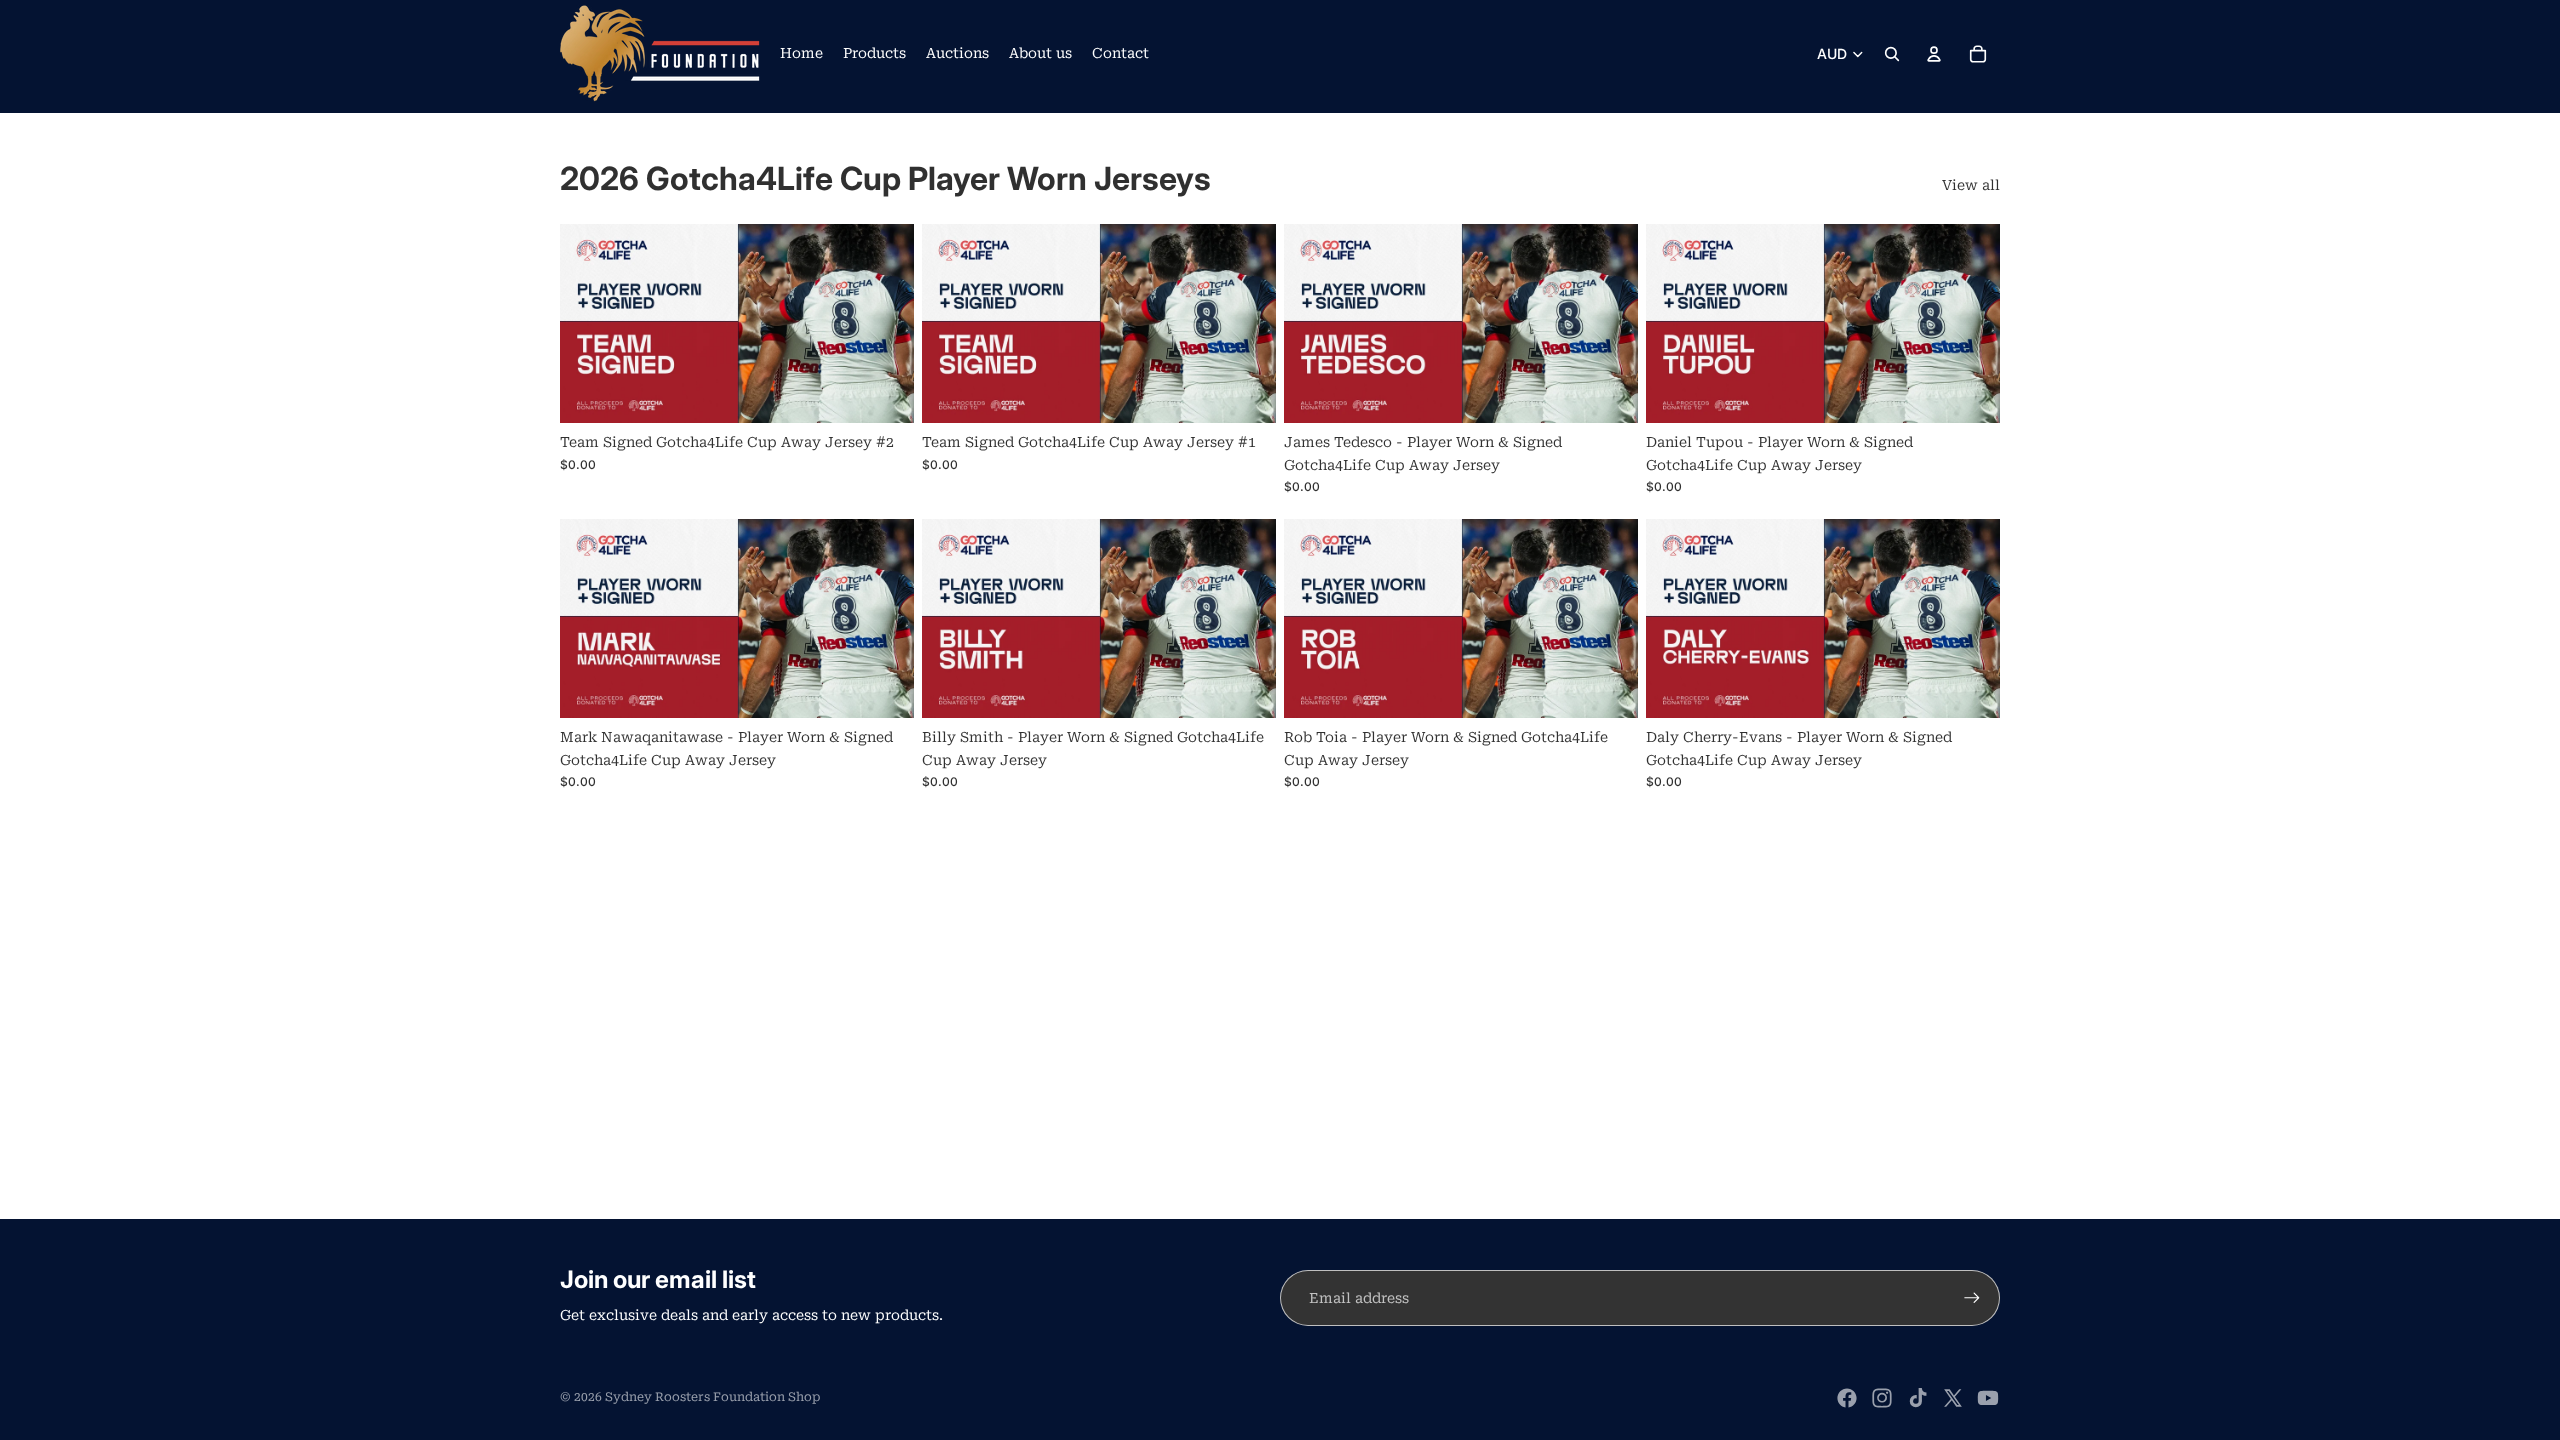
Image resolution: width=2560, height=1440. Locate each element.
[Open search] (1892, 54)
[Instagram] (1882, 1398)
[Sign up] (1972, 1298)
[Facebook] (1847, 1398)
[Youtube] (1988, 1398)
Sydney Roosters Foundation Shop (712, 1397)
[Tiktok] (1918, 1398)
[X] (1953, 1398)
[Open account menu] (1934, 54)
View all (1971, 185)
